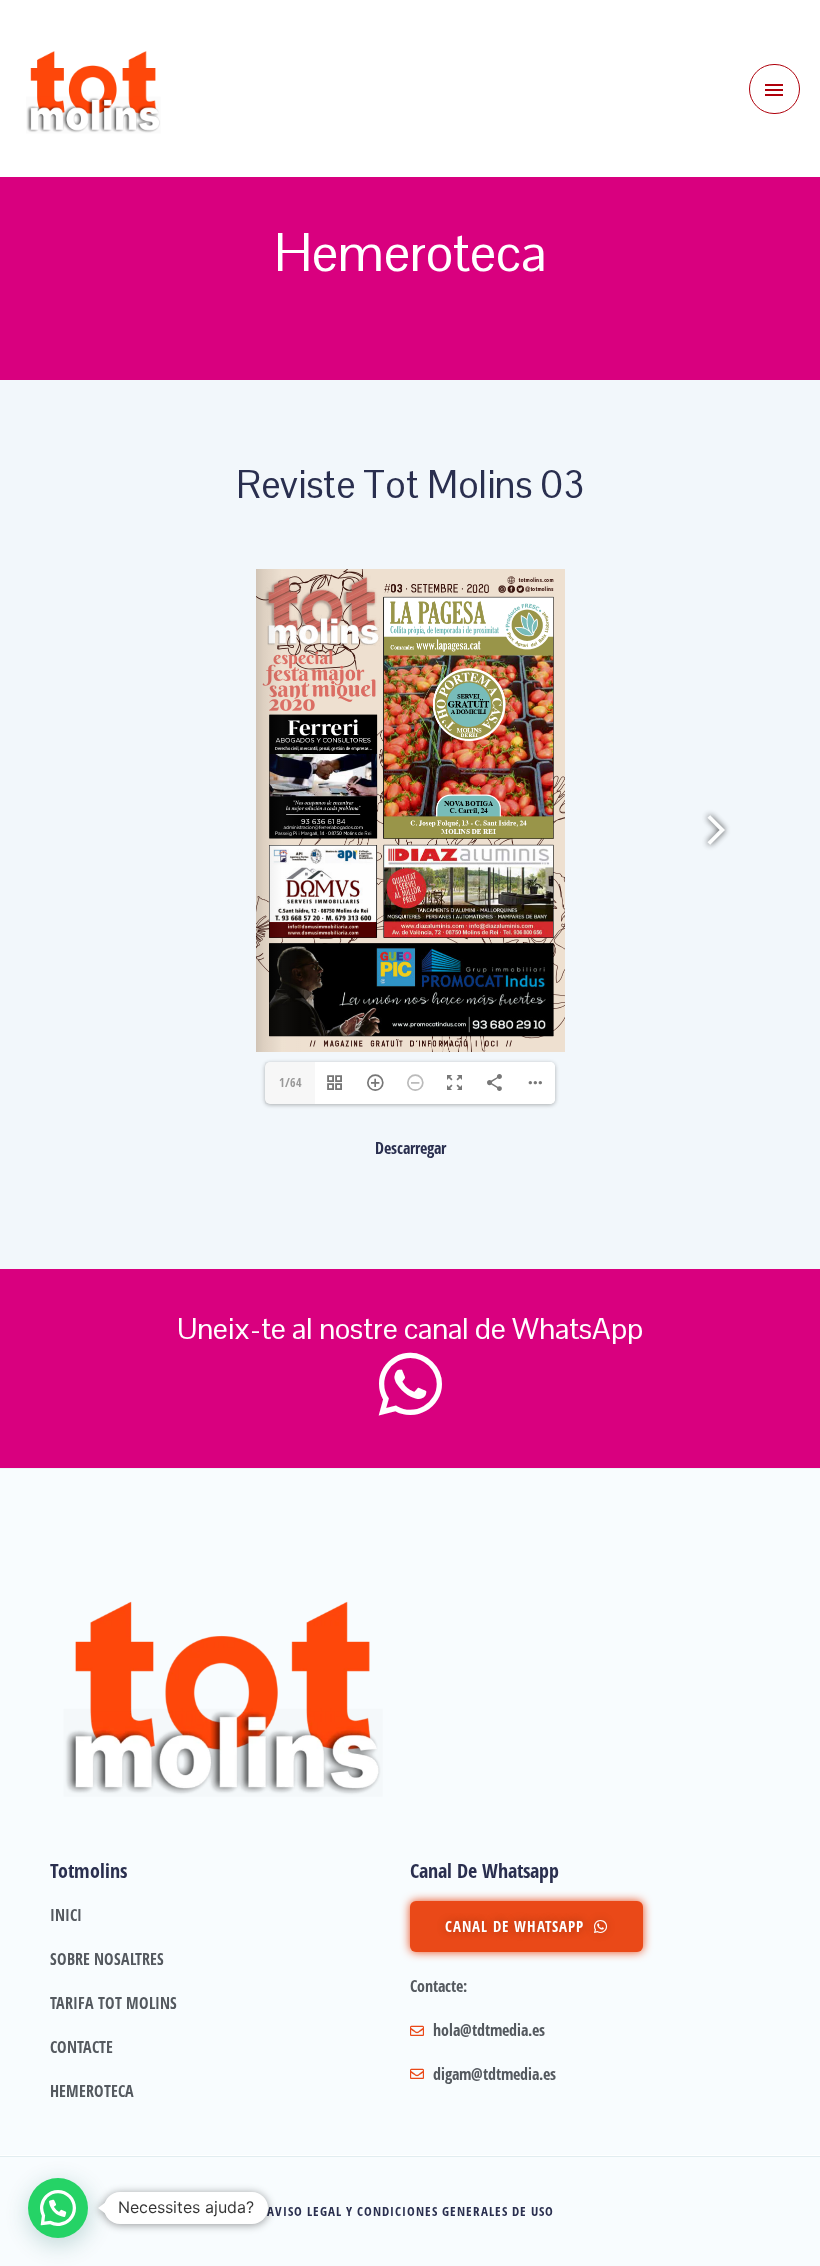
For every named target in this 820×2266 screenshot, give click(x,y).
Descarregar (410, 1148)
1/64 (290, 1082)
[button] (58, 2208)
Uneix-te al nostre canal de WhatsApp (410, 1328)
